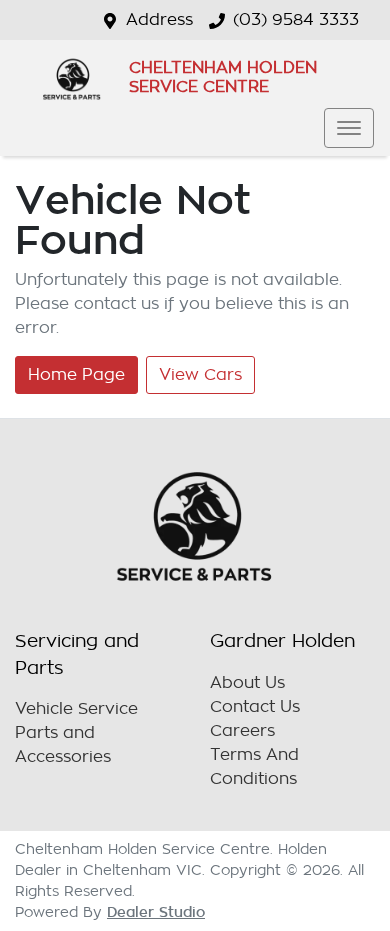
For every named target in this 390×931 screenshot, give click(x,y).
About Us (247, 683)
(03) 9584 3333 (296, 20)
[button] (349, 128)
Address (159, 20)
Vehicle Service (76, 709)
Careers (242, 731)
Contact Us (255, 707)
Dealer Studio (156, 912)
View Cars (200, 375)
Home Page (76, 375)
